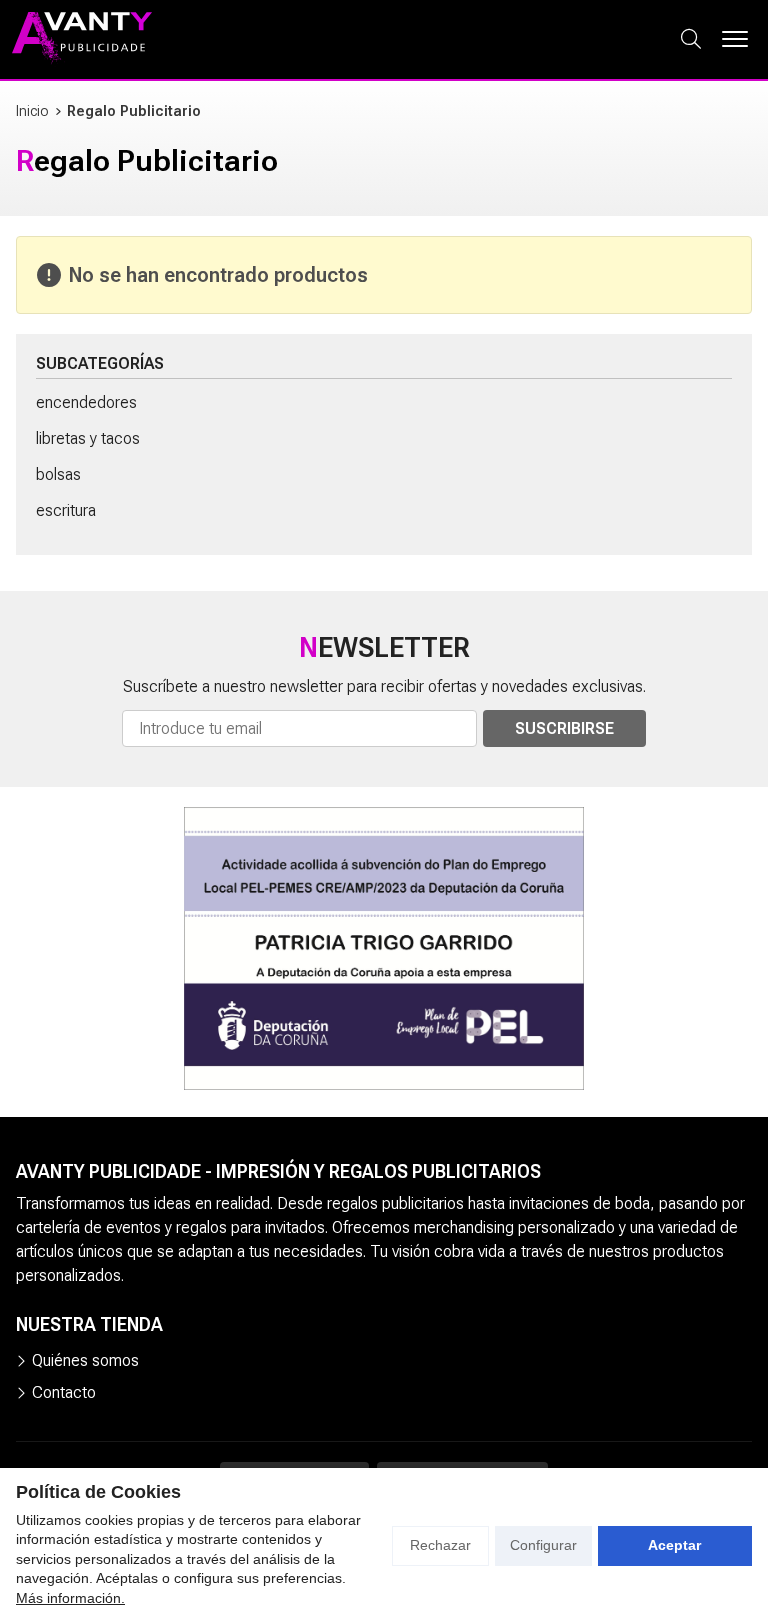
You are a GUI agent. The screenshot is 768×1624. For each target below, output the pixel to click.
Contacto (64, 1392)
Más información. (70, 1598)
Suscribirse (564, 728)
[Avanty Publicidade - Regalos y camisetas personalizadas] (82, 39)
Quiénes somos (85, 1360)
